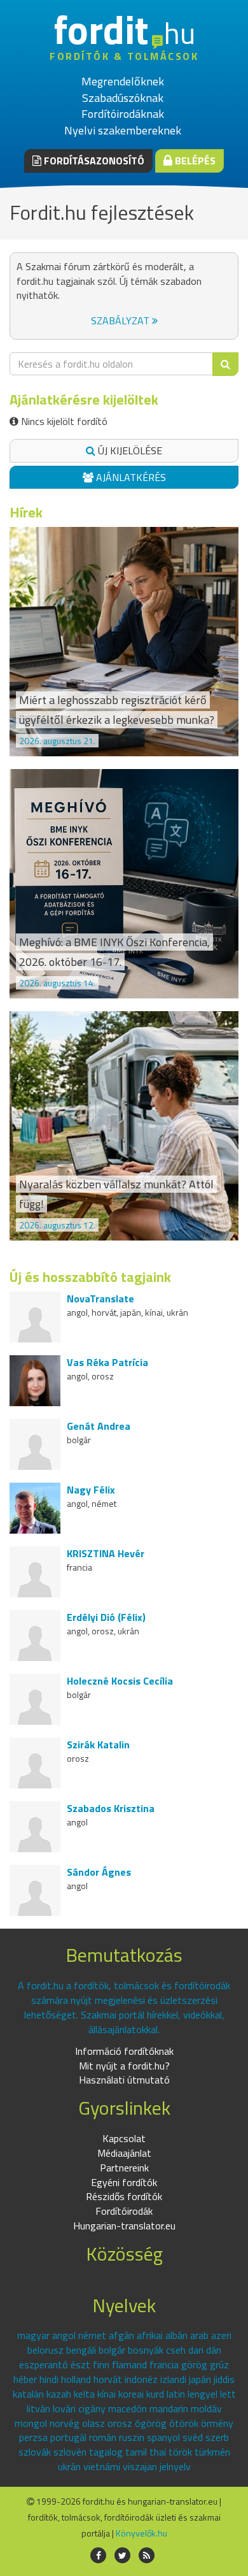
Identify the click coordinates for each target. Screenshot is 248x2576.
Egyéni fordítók (124, 2182)
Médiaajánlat (124, 2153)
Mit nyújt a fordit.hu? (124, 2066)
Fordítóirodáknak (123, 114)
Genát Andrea (99, 1426)
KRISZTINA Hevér (106, 1553)
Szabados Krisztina (111, 1808)
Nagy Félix (91, 1490)
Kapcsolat (124, 2138)
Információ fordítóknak (124, 2051)
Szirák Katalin (98, 1745)
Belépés (194, 161)
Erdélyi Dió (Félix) (106, 1617)
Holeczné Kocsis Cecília (120, 1681)
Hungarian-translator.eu (124, 2226)
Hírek (26, 512)
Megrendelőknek (123, 81)
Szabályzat (121, 320)
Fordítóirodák (124, 2211)
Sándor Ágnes (99, 1872)
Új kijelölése (129, 450)
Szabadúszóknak (123, 98)
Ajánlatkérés (130, 477)
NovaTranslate (100, 1299)
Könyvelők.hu (141, 2533)
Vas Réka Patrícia (107, 1362)
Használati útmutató (124, 2080)
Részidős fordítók (124, 2196)
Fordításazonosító (93, 161)
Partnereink (124, 2168)
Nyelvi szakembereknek (123, 130)
